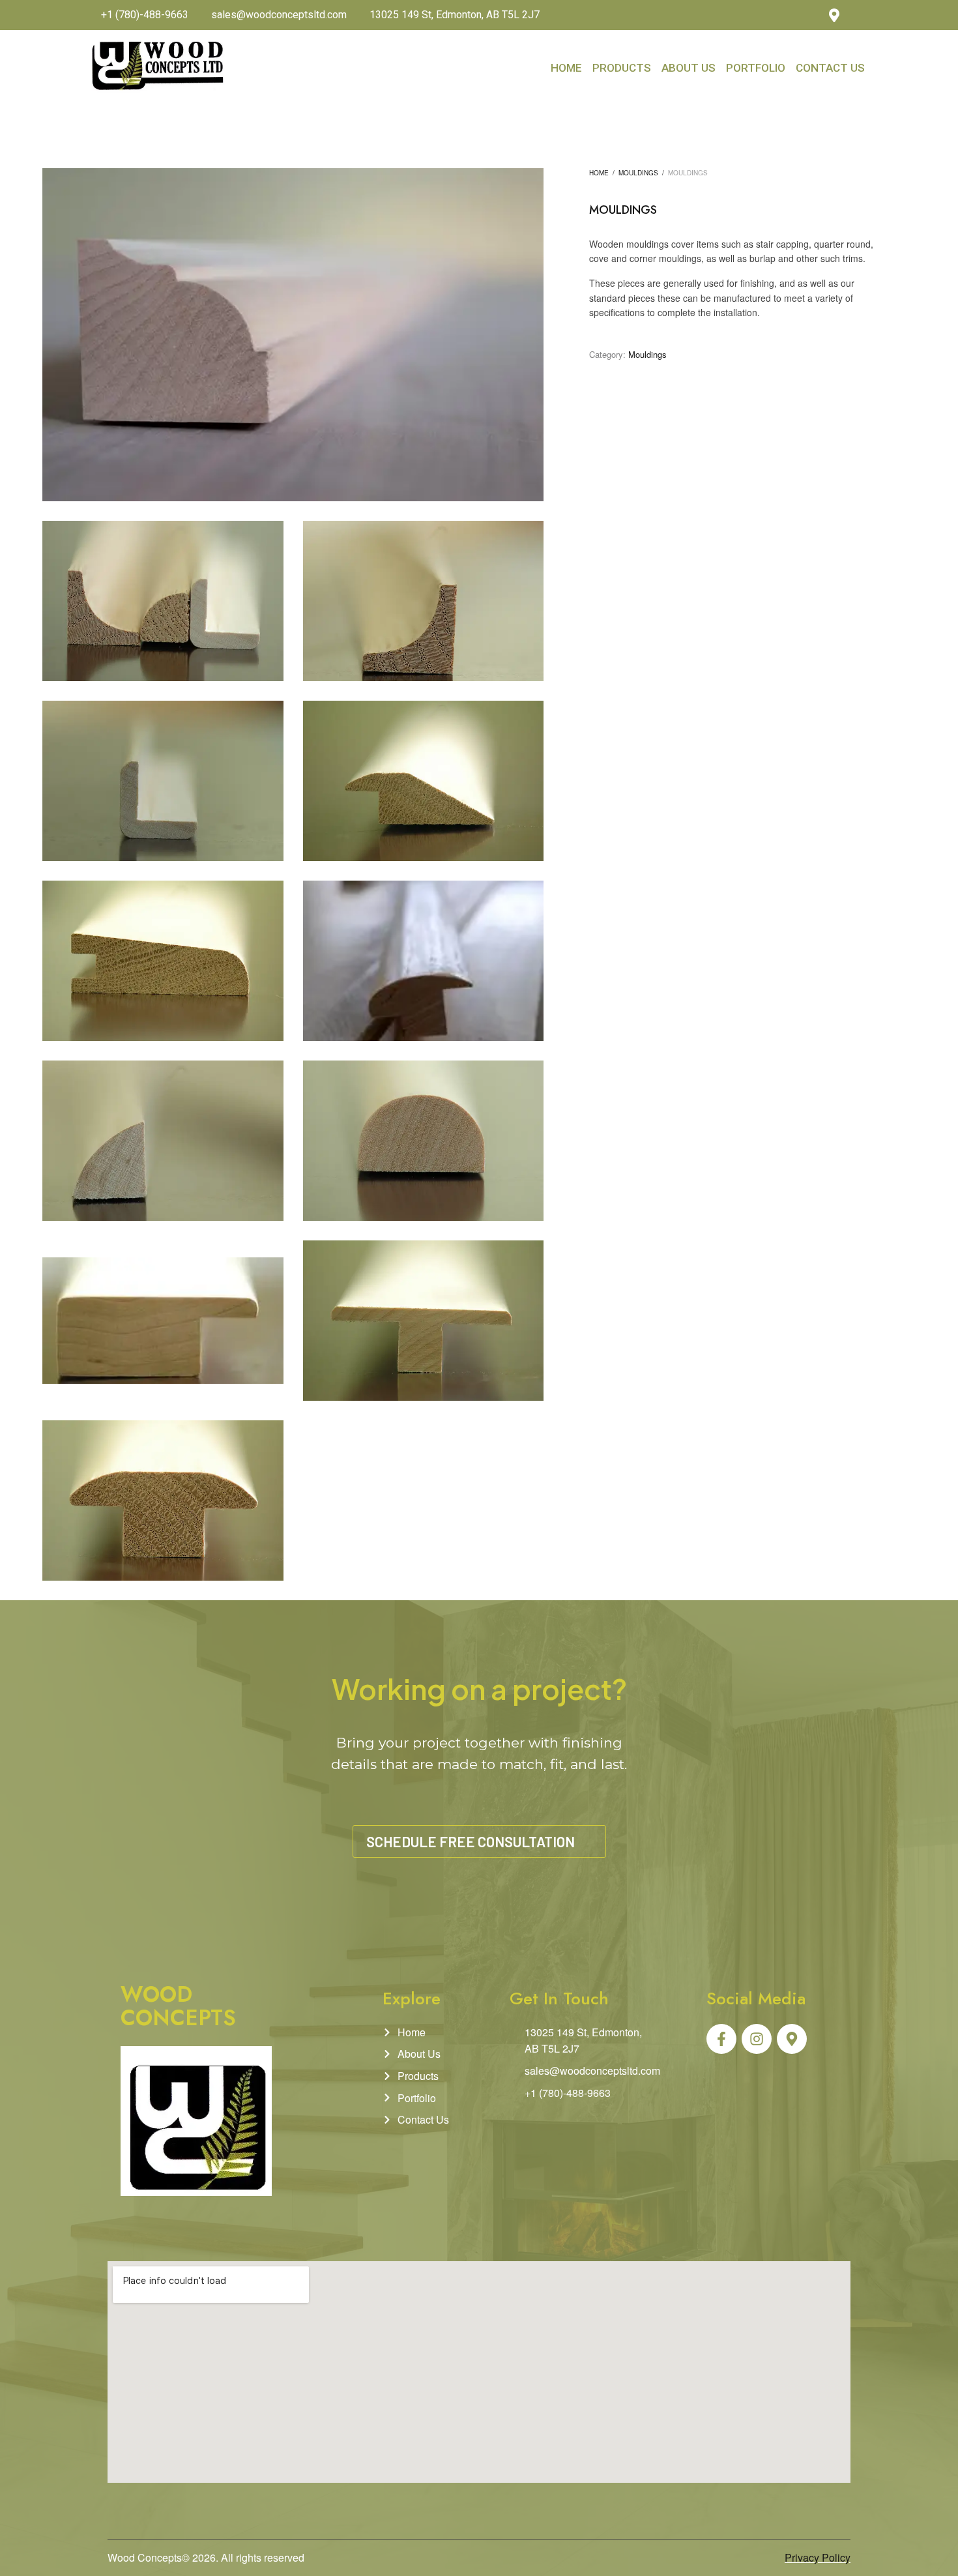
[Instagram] (862, 15)
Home (599, 173)
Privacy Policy (818, 2557)
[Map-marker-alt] (792, 2039)
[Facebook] (807, 15)
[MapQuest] (834, 15)
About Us (689, 68)
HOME (566, 68)
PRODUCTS (622, 68)
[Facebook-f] (721, 2039)
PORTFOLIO (756, 68)
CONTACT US (830, 68)
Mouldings (638, 173)
